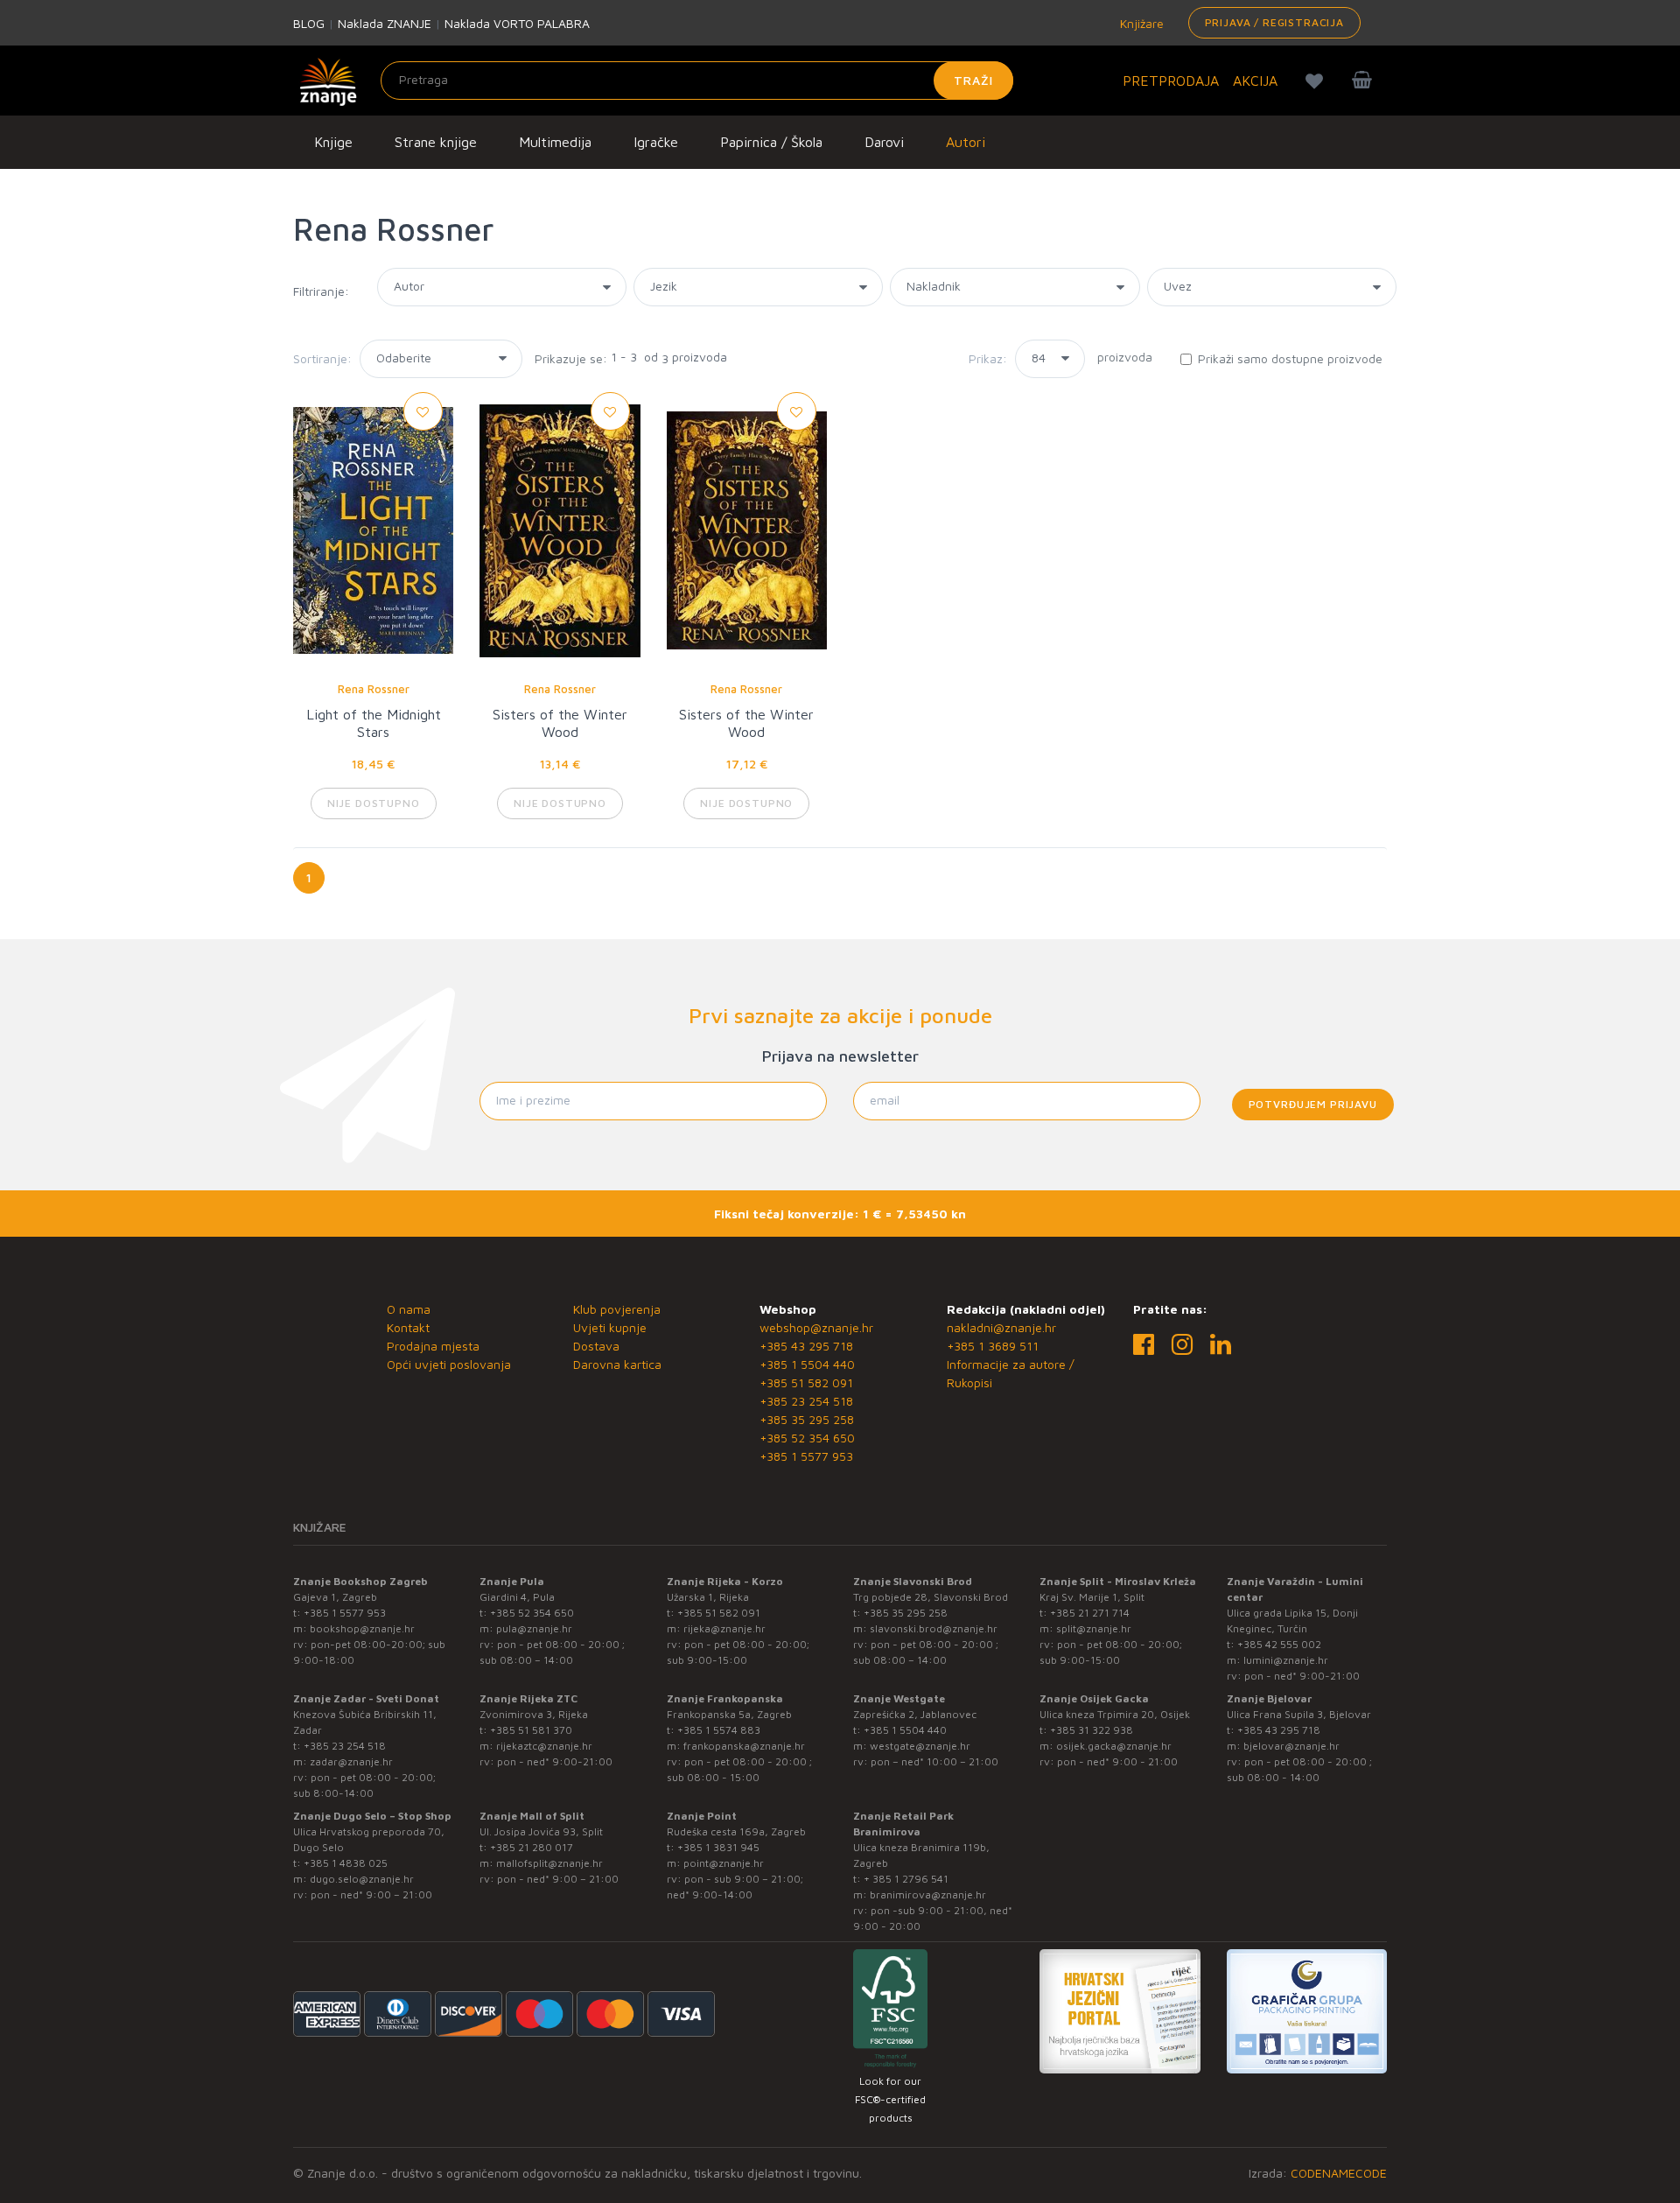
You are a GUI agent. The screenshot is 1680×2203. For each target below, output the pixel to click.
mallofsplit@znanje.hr (549, 1863)
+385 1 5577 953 (806, 1456)
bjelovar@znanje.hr (1291, 1746)
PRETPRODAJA (1171, 81)
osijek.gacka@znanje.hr (1114, 1746)
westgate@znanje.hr (920, 1746)
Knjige (333, 142)
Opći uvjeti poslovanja (449, 1364)
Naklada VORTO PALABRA (517, 23)
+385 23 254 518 (806, 1401)
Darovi (884, 142)
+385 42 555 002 (1279, 1644)
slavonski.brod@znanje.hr (934, 1628)
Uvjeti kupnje (610, 1327)
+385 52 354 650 (807, 1438)
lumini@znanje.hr (1286, 1660)
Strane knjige (436, 142)
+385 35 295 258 (807, 1419)
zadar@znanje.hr (351, 1761)
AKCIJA (1255, 81)
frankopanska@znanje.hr (744, 1746)
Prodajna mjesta (433, 1346)
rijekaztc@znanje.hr (544, 1746)
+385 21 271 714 (1090, 1613)
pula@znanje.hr (534, 1628)
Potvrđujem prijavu (1313, 1104)
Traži (973, 80)
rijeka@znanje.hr (724, 1628)
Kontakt (408, 1327)
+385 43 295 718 (806, 1346)
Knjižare (1140, 23)
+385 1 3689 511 (993, 1346)
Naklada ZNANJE (385, 23)
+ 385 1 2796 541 (906, 1879)
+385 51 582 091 (806, 1382)
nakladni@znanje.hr (1001, 1327)
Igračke (656, 142)
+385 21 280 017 (532, 1847)
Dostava (596, 1346)
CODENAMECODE (1339, 2173)
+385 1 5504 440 (807, 1364)
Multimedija (555, 142)
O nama (409, 1309)
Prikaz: (988, 358)
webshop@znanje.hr (816, 1327)
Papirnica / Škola (771, 142)
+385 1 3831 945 (718, 1847)
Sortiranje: (322, 358)
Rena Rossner (374, 689)
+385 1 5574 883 (719, 1730)
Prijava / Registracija (1274, 22)
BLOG (309, 23)
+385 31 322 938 (1092, 1730)
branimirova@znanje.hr (928, 1894)
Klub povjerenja (617, 1309)
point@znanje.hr (724, 1863)
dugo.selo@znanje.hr (362, 1879)
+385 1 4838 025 (346, 1863)
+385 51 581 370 (531, 1730)
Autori (966, 142)
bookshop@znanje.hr (362, 1628)
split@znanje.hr (1094, 1628)
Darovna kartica (617, 1364)
